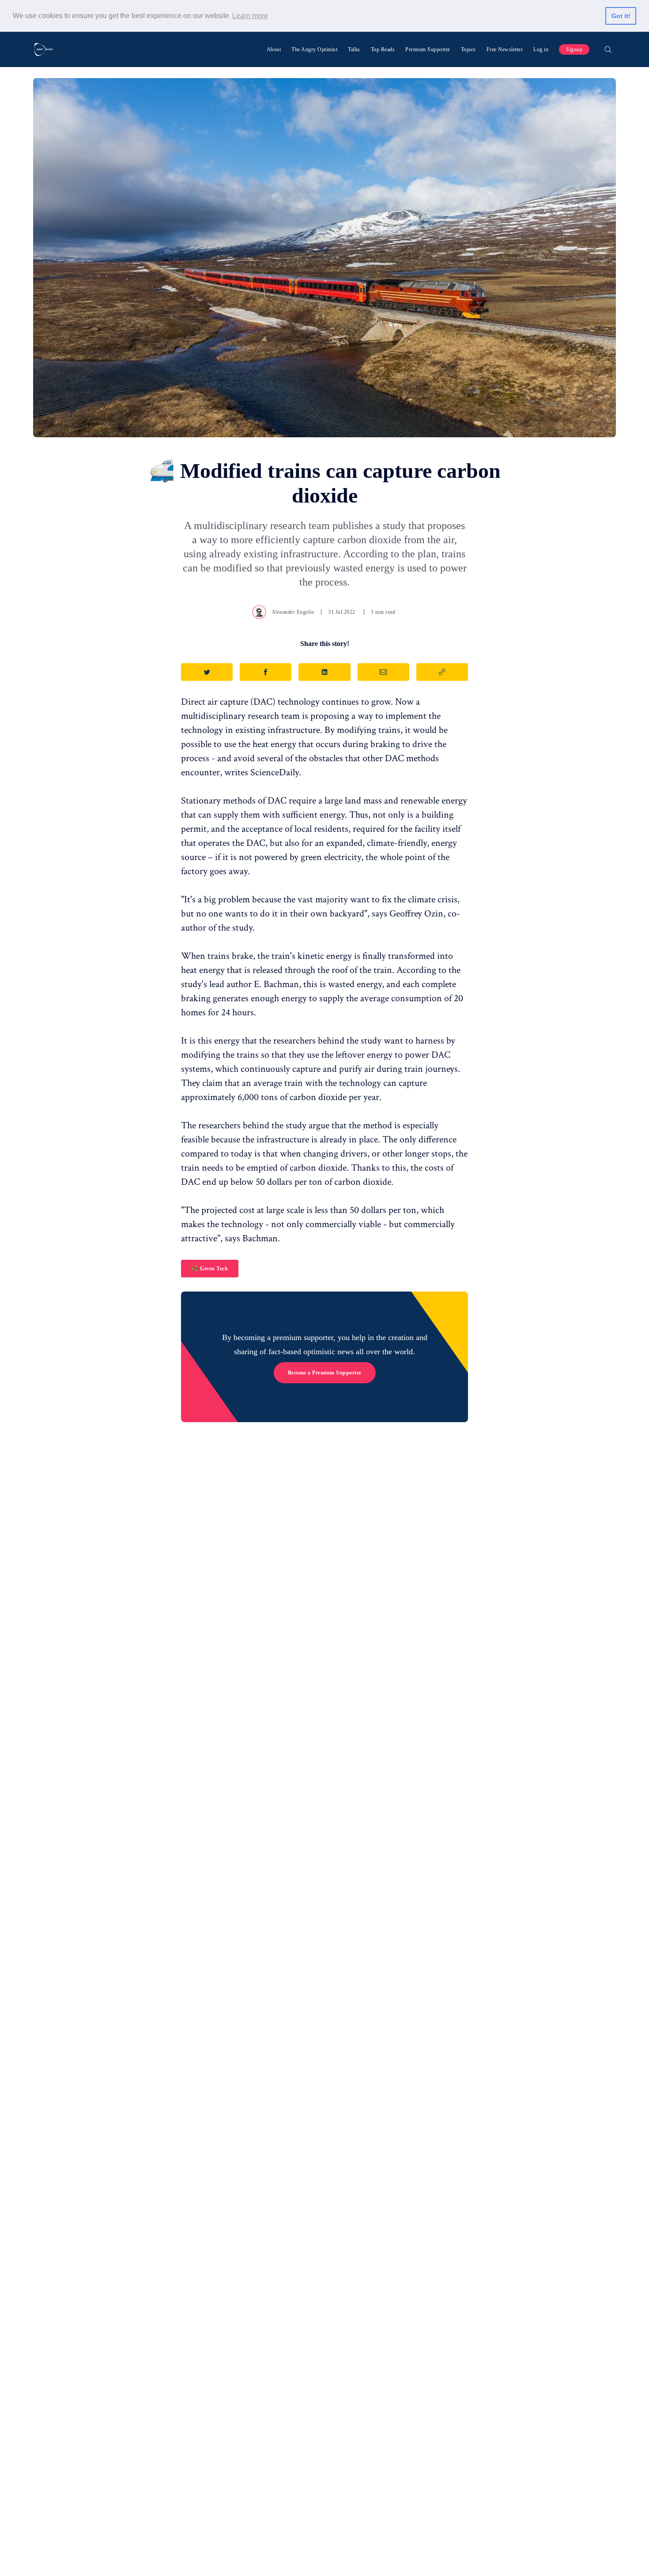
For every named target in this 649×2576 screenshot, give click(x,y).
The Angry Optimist (314, 49)
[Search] (608, 49)
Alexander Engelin (293, 612)
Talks (354, 49)
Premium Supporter (428, 49)
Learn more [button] (250, 16)
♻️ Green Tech (210, 1269)
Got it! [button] (621, 16)
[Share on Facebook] (266, 672)
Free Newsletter (505, 49)
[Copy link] (442, 672)
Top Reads (383, 49)
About (274, 49)
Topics (468, 49)
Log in (541, 49)
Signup (574, 49)
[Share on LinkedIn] (324, 672)
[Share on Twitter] (207, 672)
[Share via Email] (383, 672)
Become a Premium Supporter (325, 1373)
